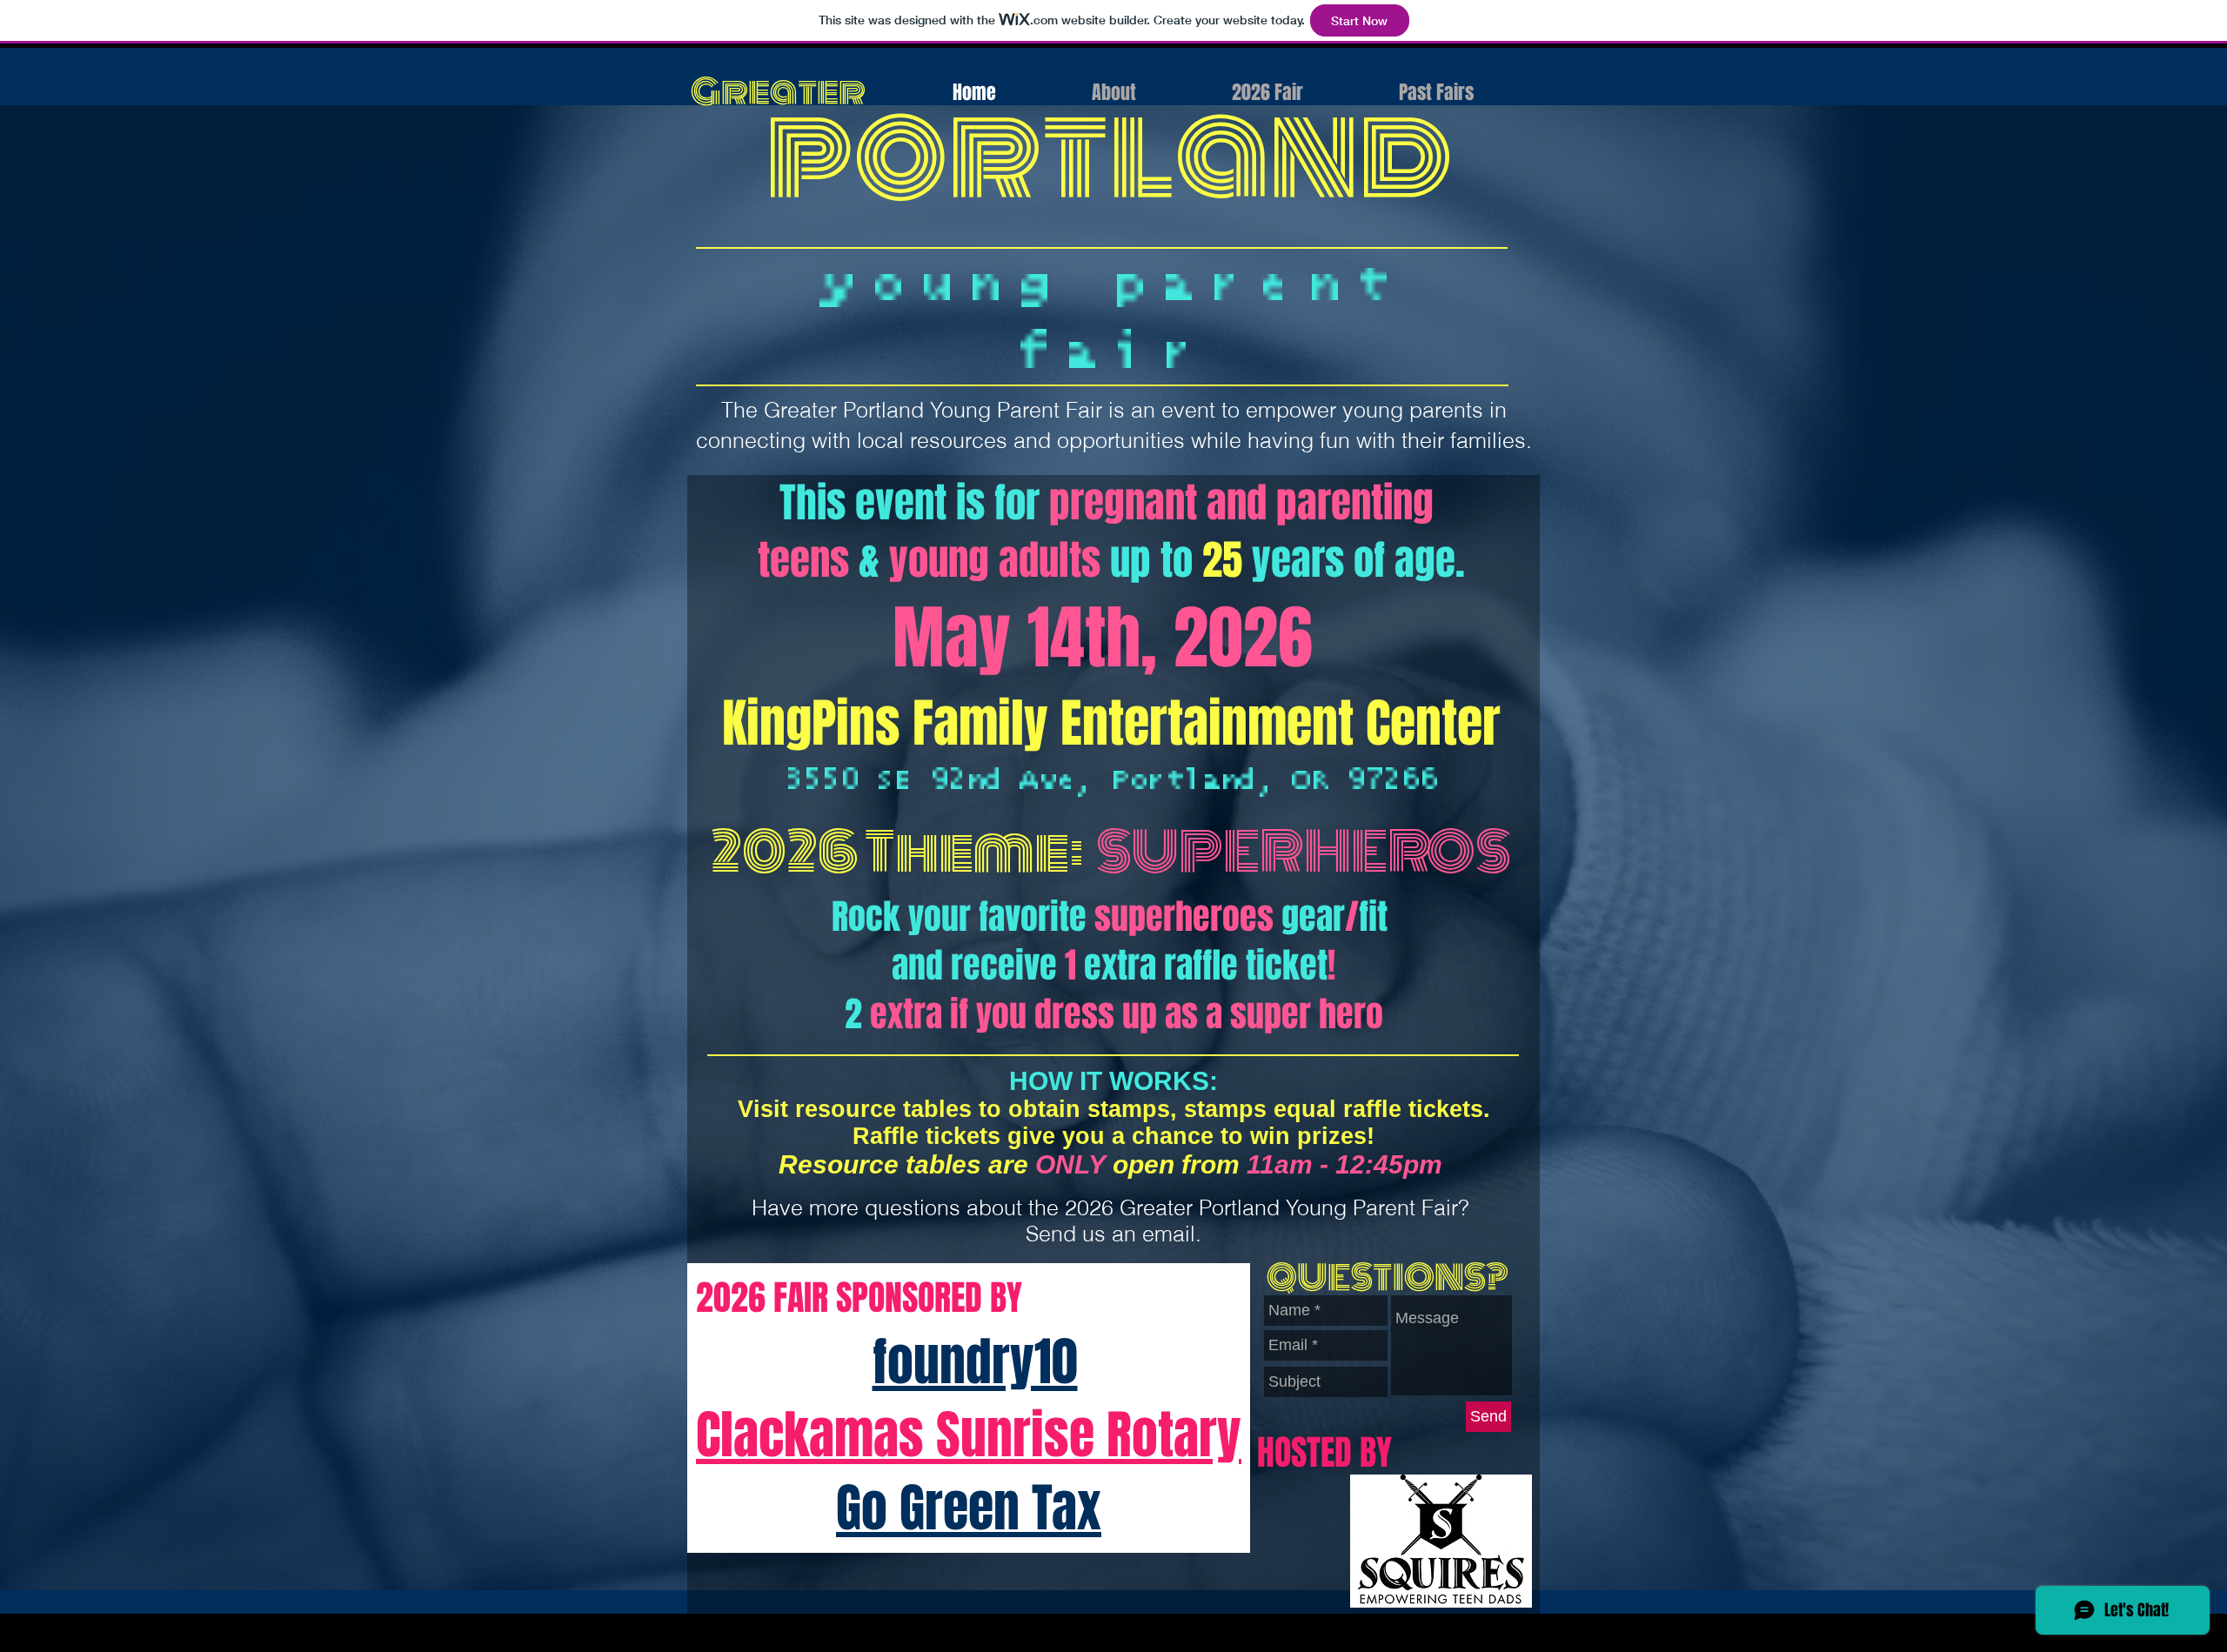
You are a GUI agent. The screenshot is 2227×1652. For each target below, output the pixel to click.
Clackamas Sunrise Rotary (969, 1435)
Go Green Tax (969, 1508)
